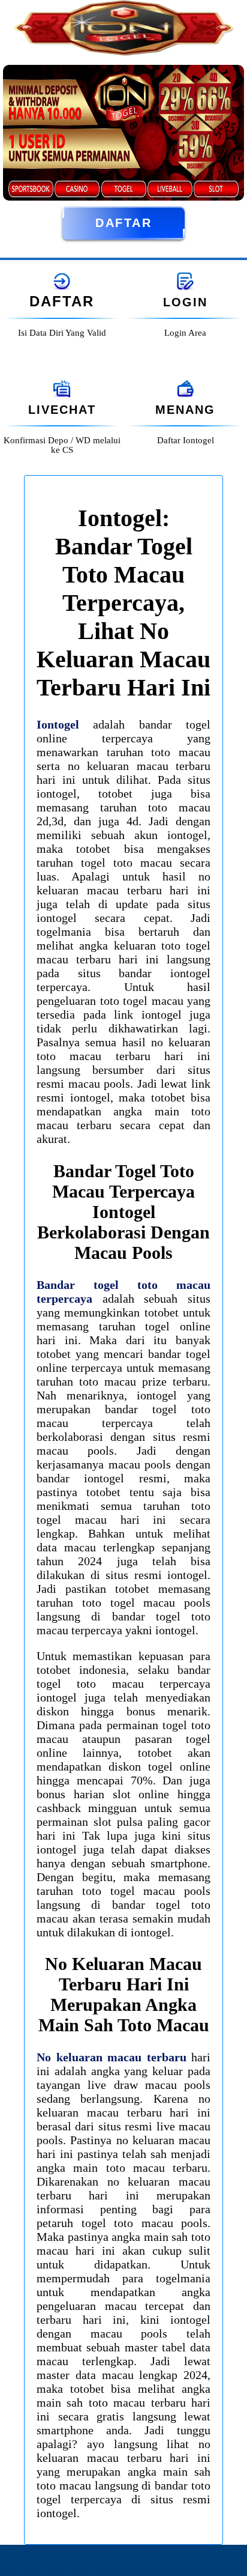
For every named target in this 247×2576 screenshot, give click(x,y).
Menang (185, 410)
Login (185, 302)
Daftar (123, 223)
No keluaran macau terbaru (112, 2057)
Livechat (62, 410)
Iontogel (58, 724)
